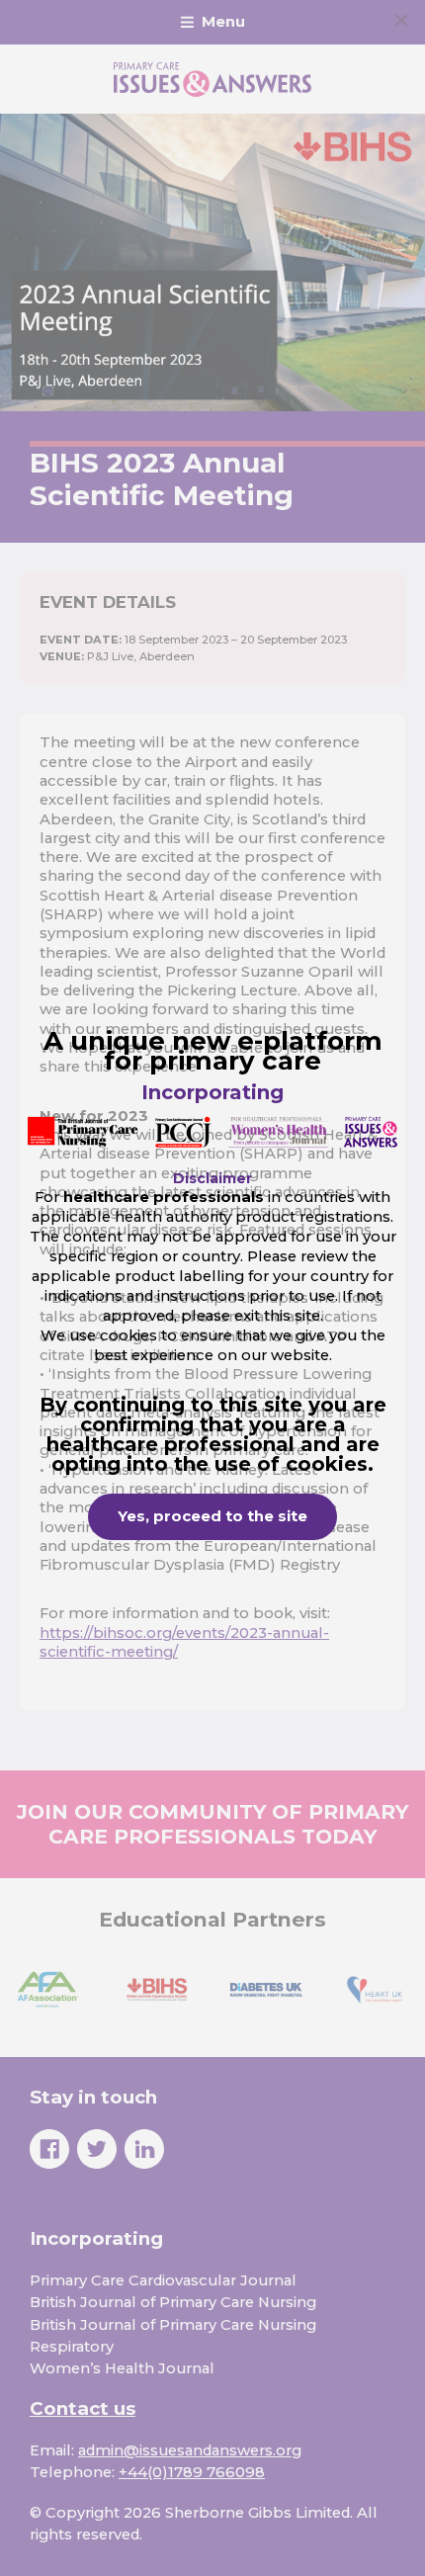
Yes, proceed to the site (212, 1516)
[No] (400, 20)
